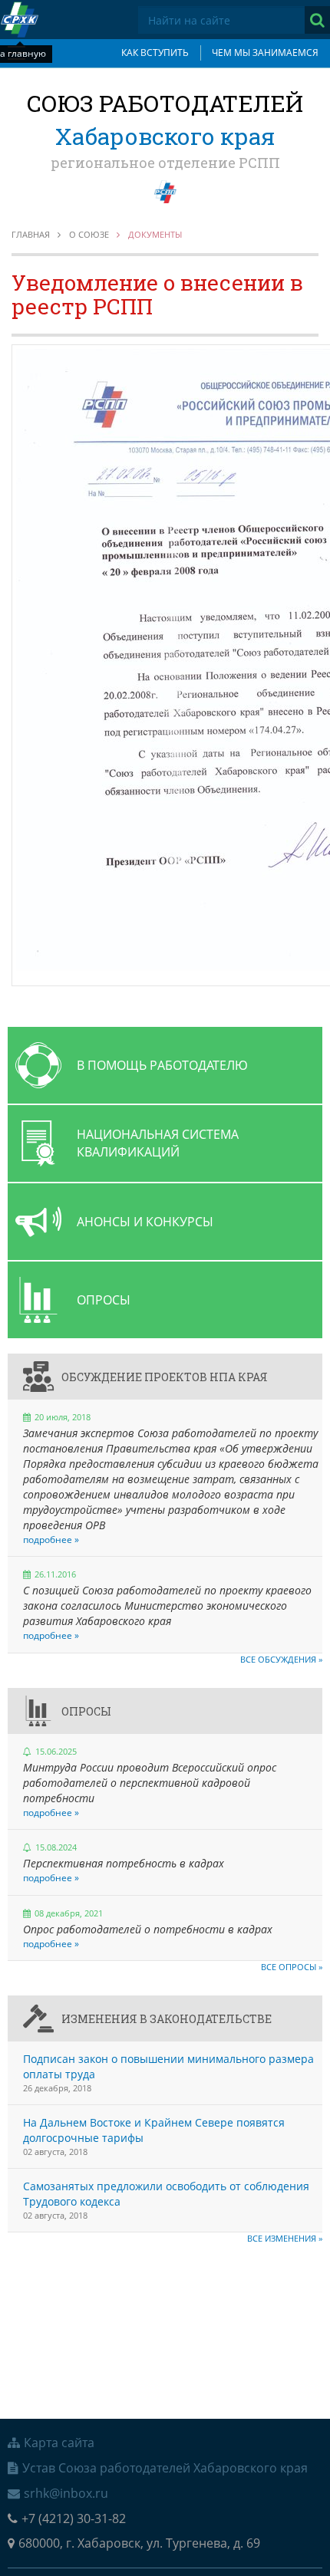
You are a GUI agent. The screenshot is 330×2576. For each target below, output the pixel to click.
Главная (31, 234)
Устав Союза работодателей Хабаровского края (165, 2468)
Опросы (86, 1711)
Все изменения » (285, 2238)
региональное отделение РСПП (165, 163)
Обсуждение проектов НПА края (165, 1377)
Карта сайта (59, 2443)
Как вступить (155, 53)
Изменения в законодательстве (167, 2019)
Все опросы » (292, 1967)
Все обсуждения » (281, 1659)
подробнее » (51, 1540)
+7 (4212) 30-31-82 (74, 2518)
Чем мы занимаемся (265, 53)
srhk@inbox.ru (66, 2493)
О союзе (89, 234)
